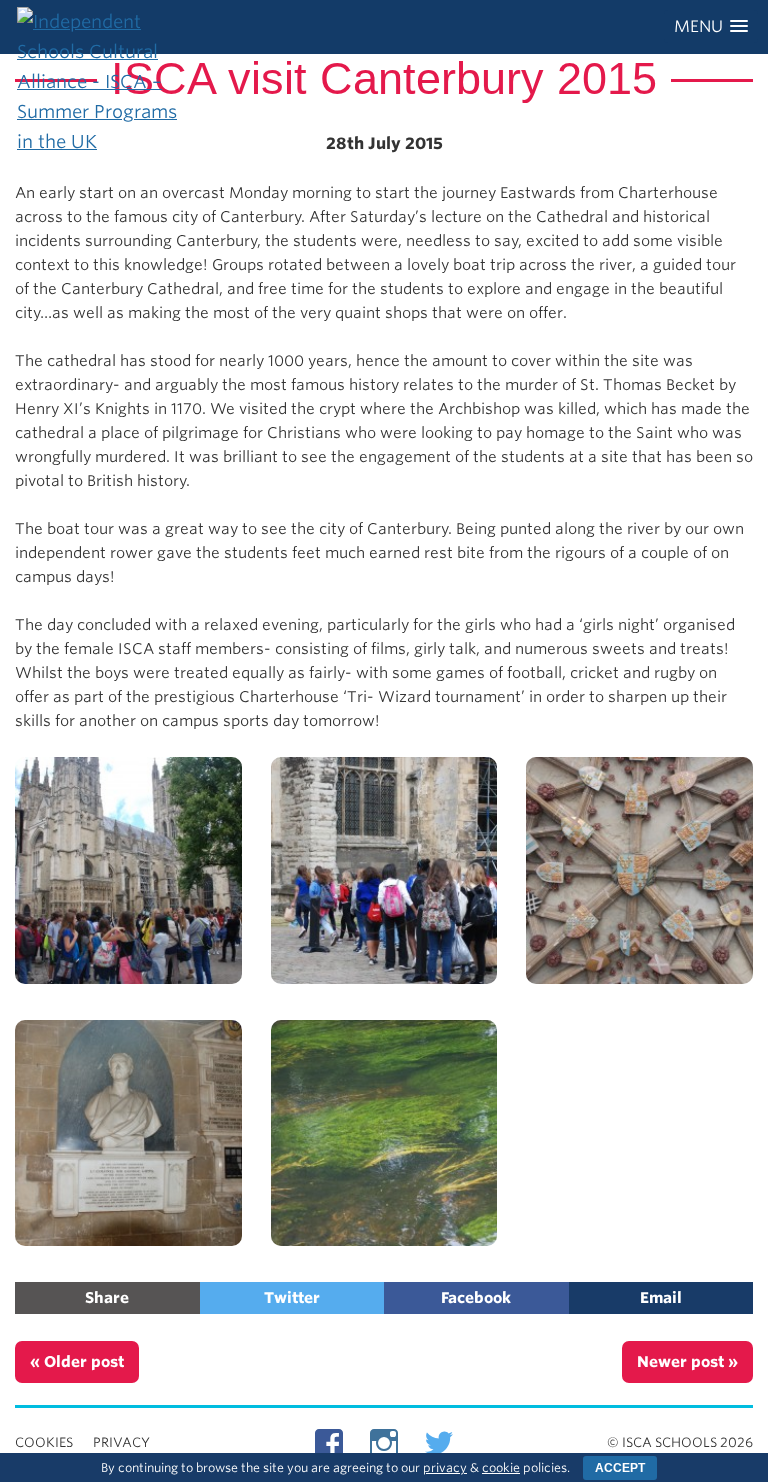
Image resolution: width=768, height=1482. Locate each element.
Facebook (476, 1298)
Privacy (121, 1442)
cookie (501, 1467)
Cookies (44, 1442)
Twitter (292, 1298)
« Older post (77, 1362)
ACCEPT (620, 1468)
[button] (711, 26)
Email (661, 1298)
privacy (445, 1467)
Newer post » (687, 1362)
